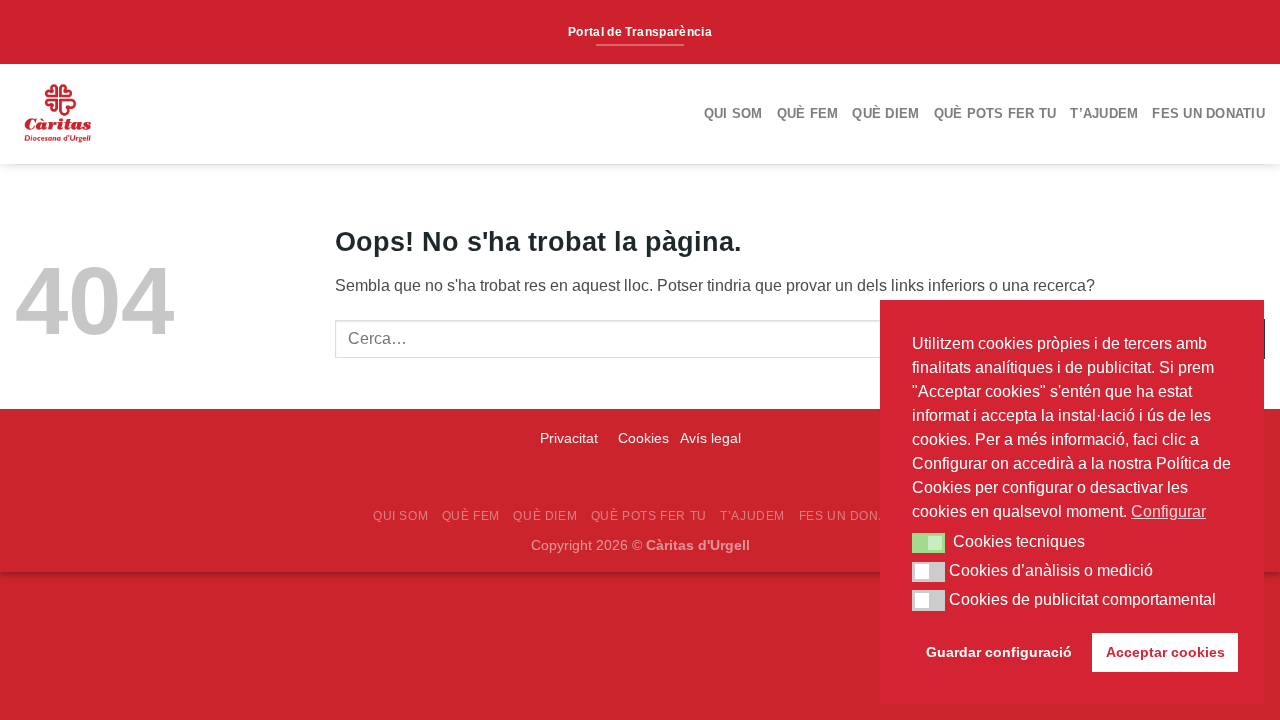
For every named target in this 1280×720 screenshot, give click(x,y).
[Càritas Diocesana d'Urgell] (128, 114)
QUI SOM (733, 113)
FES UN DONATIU (1208, 113)
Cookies (643, 438)
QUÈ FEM (808, 113)
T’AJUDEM (1104, 113)
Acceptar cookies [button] (1165, 652)
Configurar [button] (1168, 511)
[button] (928, 543)
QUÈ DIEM (885, 113)
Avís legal (710, 438)
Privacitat (571, 438)
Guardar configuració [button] (999, 652)
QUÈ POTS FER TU (995, 113)
